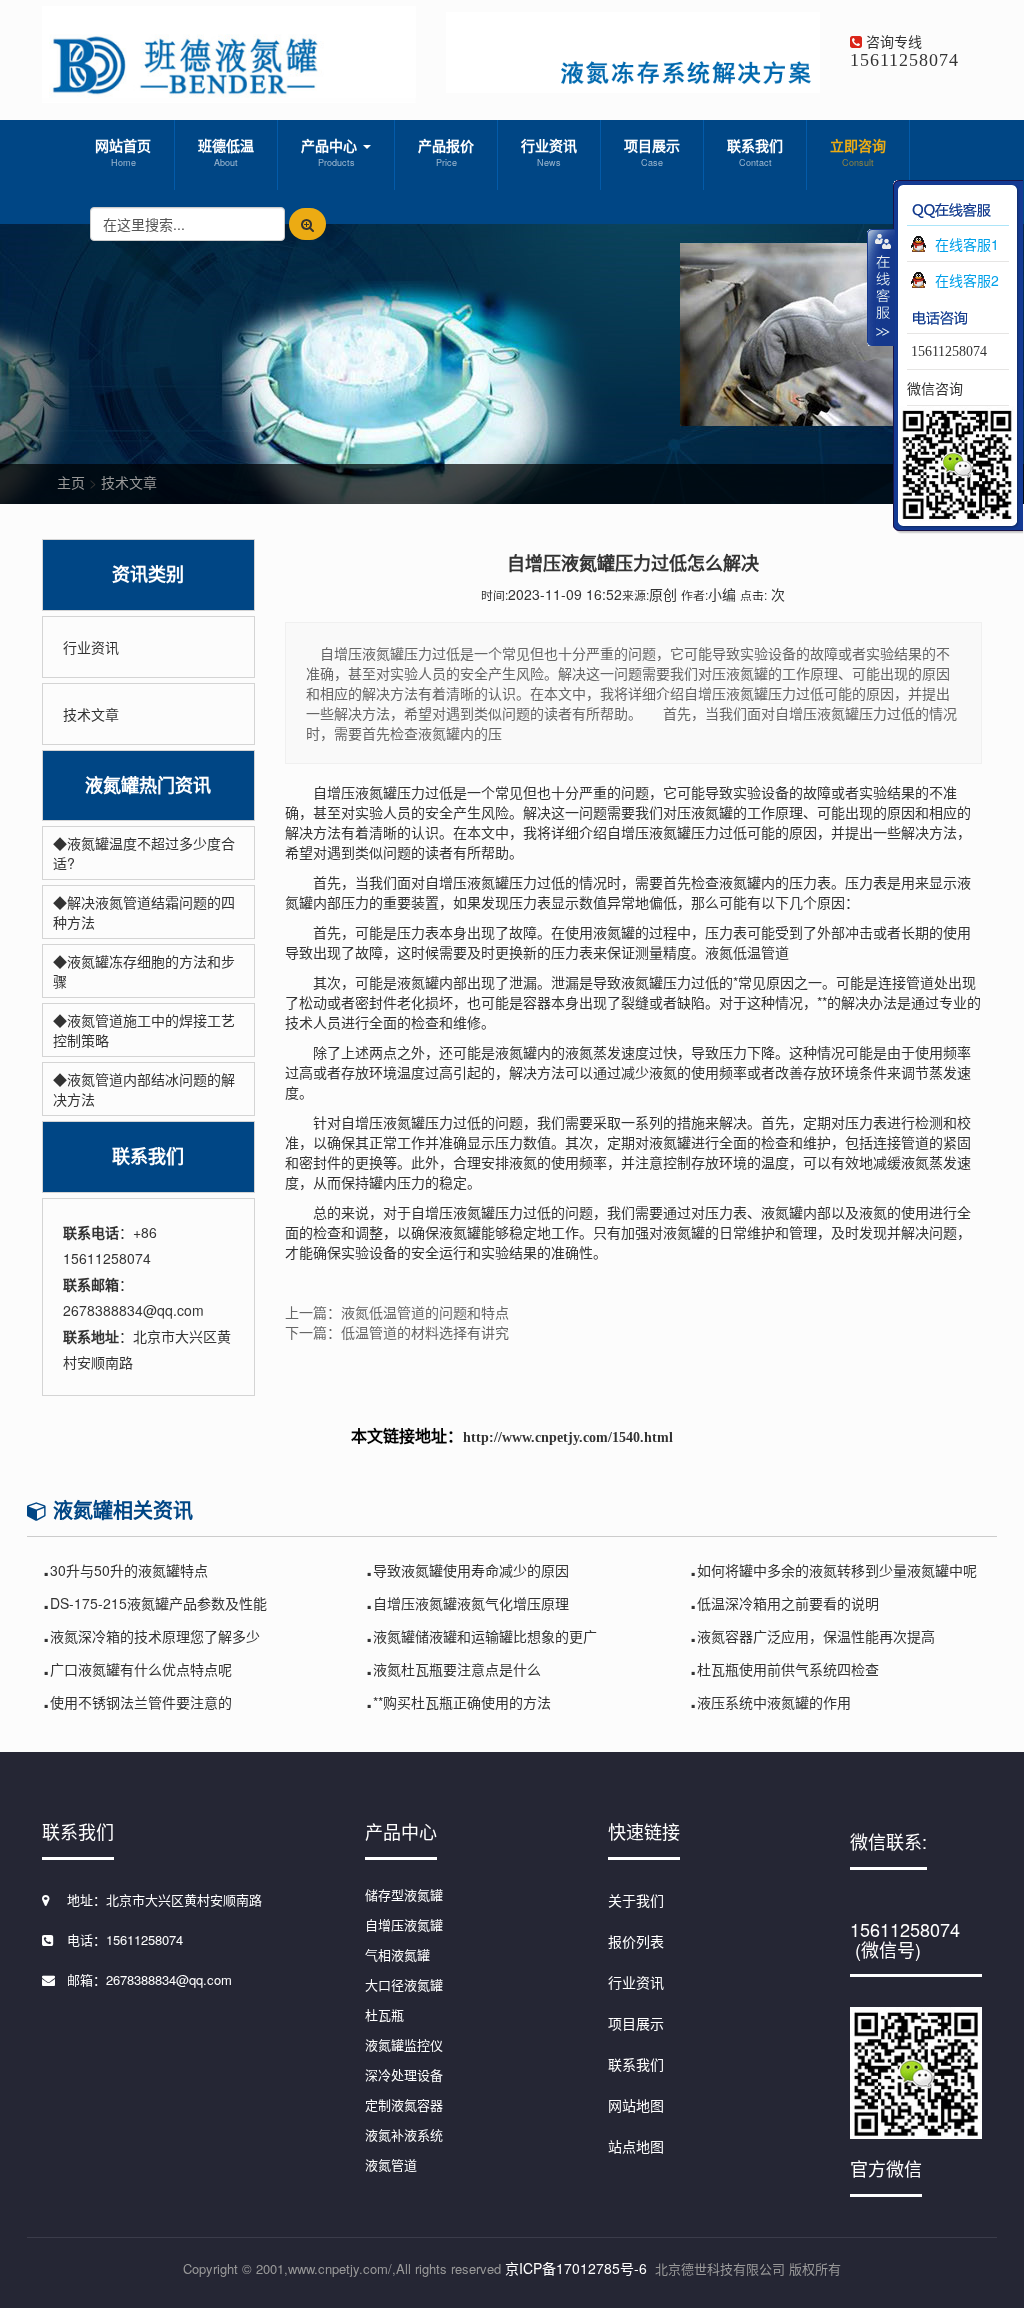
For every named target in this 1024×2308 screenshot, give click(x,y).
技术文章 (129, 482)
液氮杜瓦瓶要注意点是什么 (457, 1669)
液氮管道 (391, 2164)
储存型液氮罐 (404, 1894)
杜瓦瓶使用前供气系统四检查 (788, 1669)
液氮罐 (670, 1142)
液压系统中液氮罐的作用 (774, 1702)
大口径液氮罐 (404, 1984)
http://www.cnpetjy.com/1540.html (568, 1437)
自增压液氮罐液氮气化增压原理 (471, 1603)
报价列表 (636, 1941)
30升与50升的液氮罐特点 (129, 1570)
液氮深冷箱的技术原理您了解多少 (155, 1636)
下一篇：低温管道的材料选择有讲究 (397, 1332)
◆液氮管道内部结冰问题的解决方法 (144, 1089)
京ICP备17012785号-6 (576, 2268)
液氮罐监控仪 (404, 2044)
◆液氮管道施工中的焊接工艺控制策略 (144, 1030)
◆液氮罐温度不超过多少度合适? (144, 853)
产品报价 (446, 152)
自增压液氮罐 (404, 1924)
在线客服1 (967, 244)
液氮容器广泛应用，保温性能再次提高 (816, 1636)
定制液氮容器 (404, 2104)
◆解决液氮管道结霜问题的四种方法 (144, 912)
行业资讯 (549, 152)
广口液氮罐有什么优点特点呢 (141, 1669)
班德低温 (226, 152)
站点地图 (636, 2146)
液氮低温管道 (747, 952)
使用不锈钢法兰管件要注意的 (141, 1702)
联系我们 (755, 152)
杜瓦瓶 (384, 2014)
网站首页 (123, 152)
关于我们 (636, 1900)
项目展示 (652, 152)
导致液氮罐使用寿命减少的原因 (471, 1570)
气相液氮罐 (397, 1954)
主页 (71, 482)
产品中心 (331, 152)
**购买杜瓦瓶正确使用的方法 (462, 1702)
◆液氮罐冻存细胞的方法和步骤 (144, 971)
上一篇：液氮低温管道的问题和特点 (397, 1312)
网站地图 (636, 2105)
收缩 (881, 287)
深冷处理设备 (404, 2074)
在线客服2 (967, 280)
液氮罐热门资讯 (148, 785)
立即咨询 (858, 152)
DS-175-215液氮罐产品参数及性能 (158, 1603)
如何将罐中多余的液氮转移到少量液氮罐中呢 (837, 1570)
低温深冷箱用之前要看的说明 (788, 1603)
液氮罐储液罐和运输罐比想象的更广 (485, 1636)
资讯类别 (148, 574)
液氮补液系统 (404, 2134)
